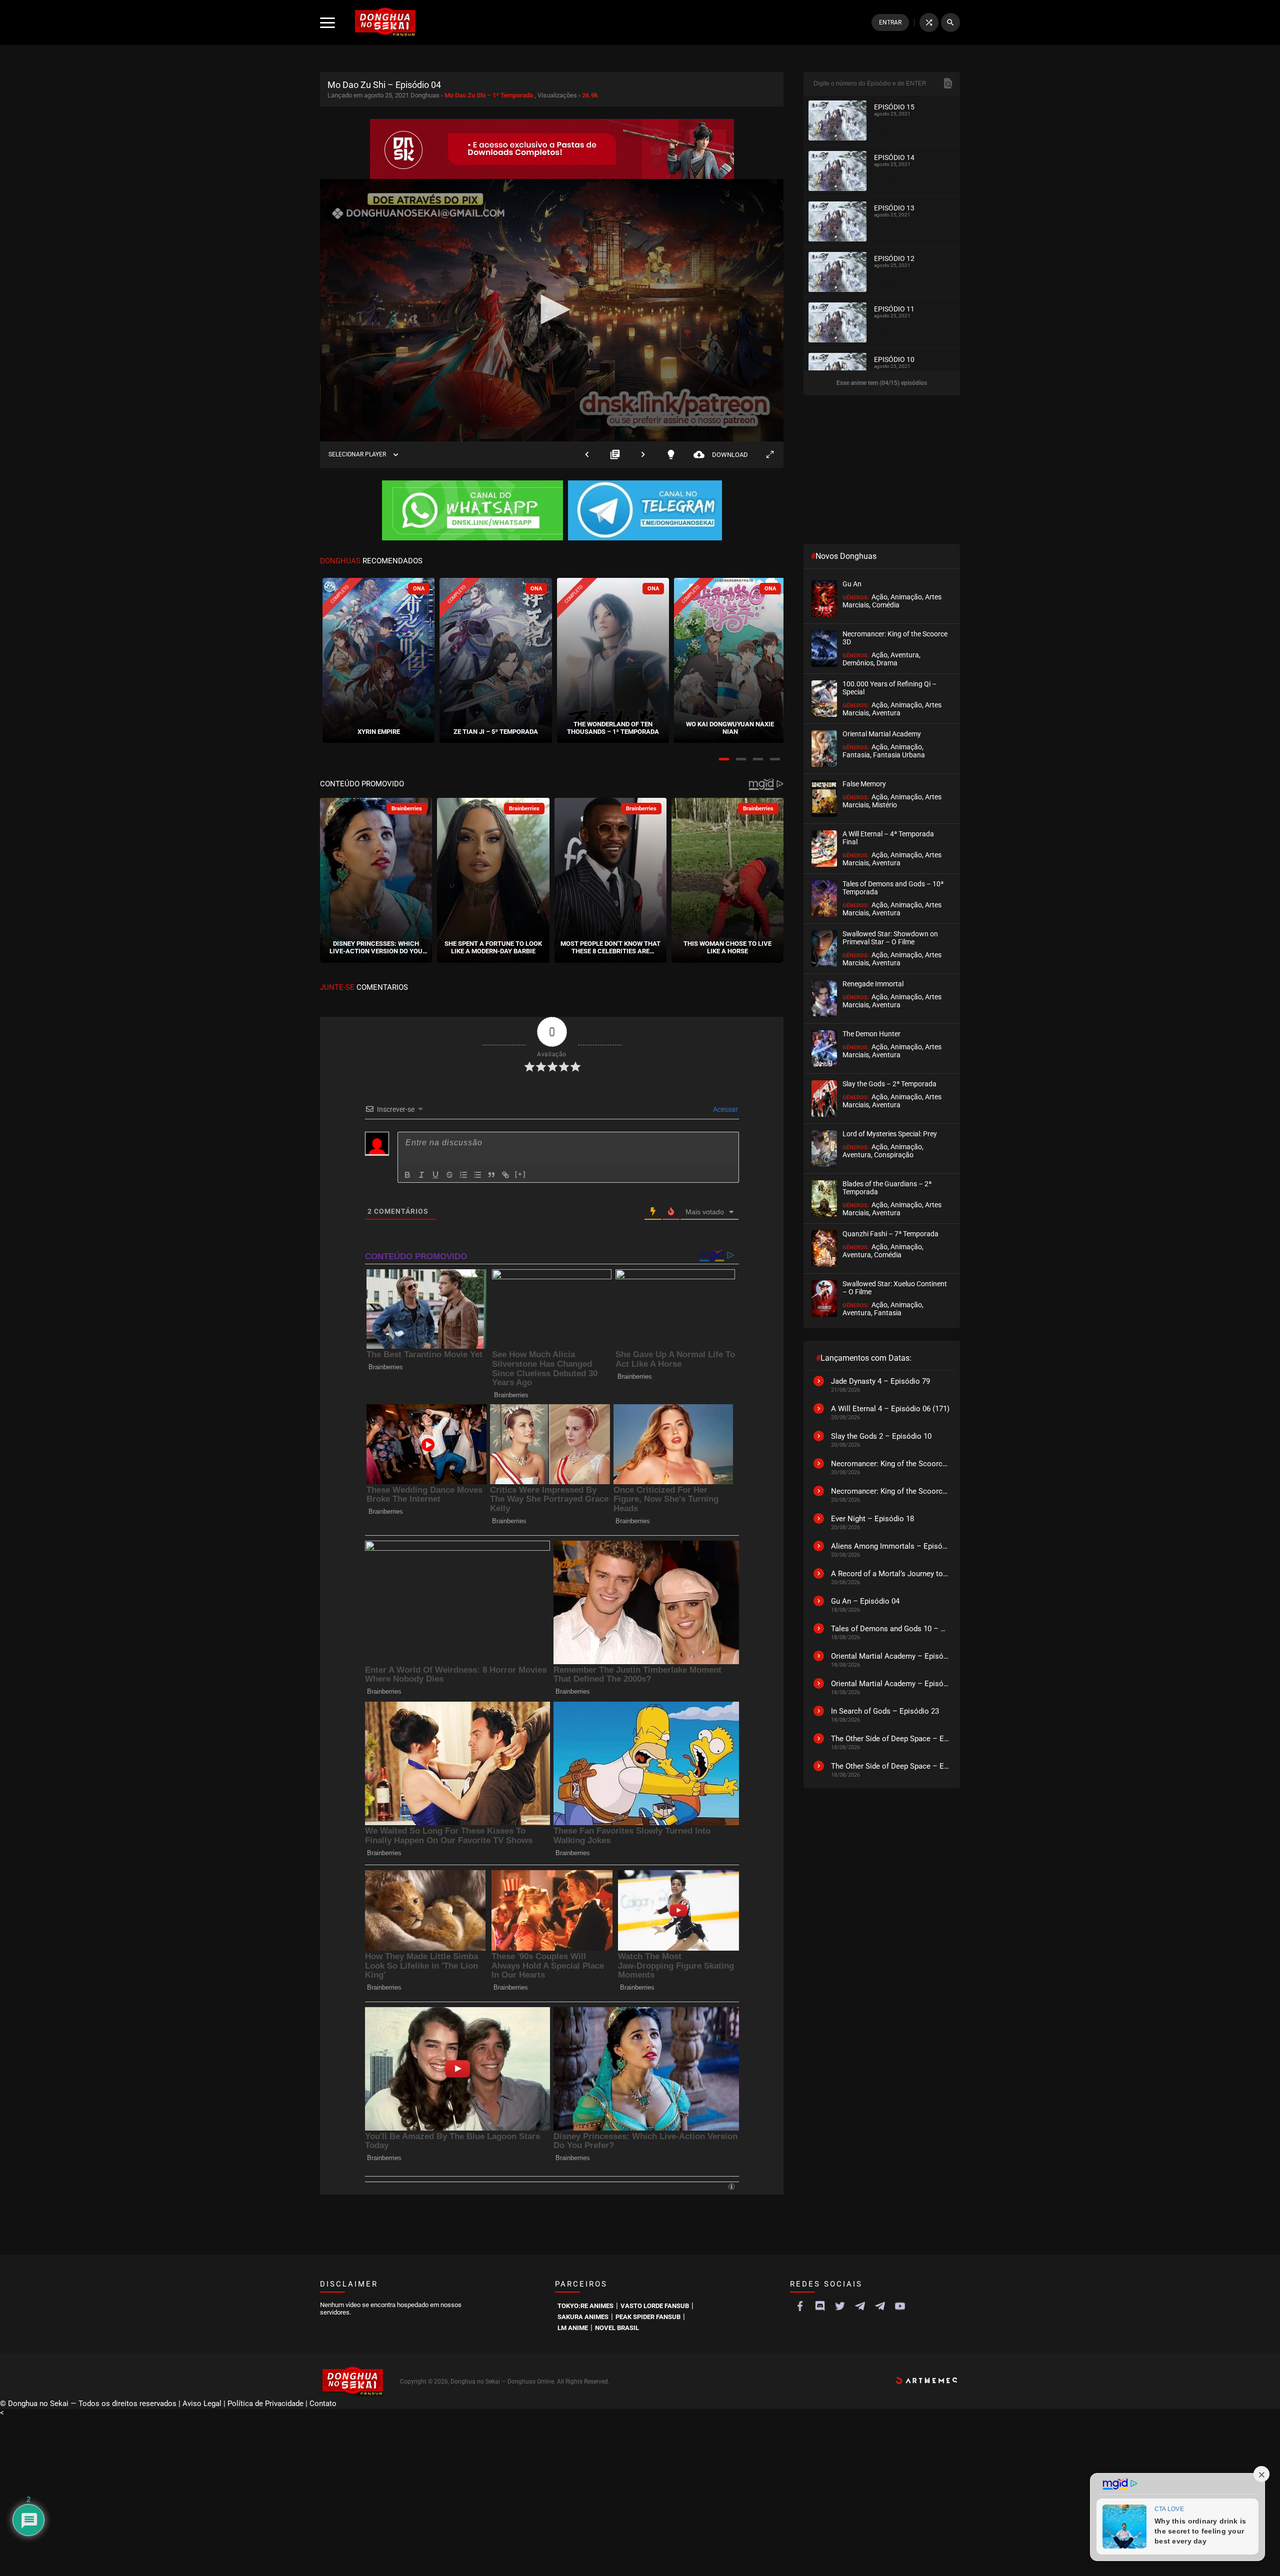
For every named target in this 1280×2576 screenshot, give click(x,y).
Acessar (725, 1109)
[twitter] (840, 2306)
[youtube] (900, 2306)
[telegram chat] (880, 2306)
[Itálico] (421, 1175)
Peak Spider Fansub (648, 2317)
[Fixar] (449, 1175)
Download (721, 455)
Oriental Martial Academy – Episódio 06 (890, 1656)
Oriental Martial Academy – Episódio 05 (890, 1684)
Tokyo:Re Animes (585, 2306)
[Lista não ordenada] (477, 1175)
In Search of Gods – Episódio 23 (885, 1711)
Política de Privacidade (265, 2404)
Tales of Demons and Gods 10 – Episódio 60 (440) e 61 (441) (890, 1629)
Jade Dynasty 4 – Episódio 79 (880, 1381)
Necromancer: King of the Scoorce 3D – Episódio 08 (890, 1491)
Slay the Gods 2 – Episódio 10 (881, 1436)
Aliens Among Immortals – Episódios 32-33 (890, 1546)
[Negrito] (407, 1175)
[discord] (820, 2306)
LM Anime (573, 2328)
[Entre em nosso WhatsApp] (472, 511)
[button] (724, 759)
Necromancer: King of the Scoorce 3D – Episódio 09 (890, 1464)
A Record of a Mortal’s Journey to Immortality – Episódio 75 (890, 1574)
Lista (615, 455)
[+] (520, 1174)
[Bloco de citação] (491, 1175)
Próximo (643, 455)
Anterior (587, 455)
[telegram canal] (860, 2306)
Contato (323, 2404)
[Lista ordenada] (463, 1175)
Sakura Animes (583, 2317)
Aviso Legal (202, 2404)
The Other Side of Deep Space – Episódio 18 (890, 1739)
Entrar (890, 22)
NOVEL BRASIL (617, 2328)
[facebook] (800, 2306)
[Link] (505, 1175)
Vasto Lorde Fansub (655, 2306)
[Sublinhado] (435, 1175)
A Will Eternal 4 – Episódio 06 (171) (890, 1409)
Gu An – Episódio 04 (865, 1601)
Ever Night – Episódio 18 (872, 1519)
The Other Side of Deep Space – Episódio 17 (890, 1766)
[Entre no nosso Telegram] (645, 511)
